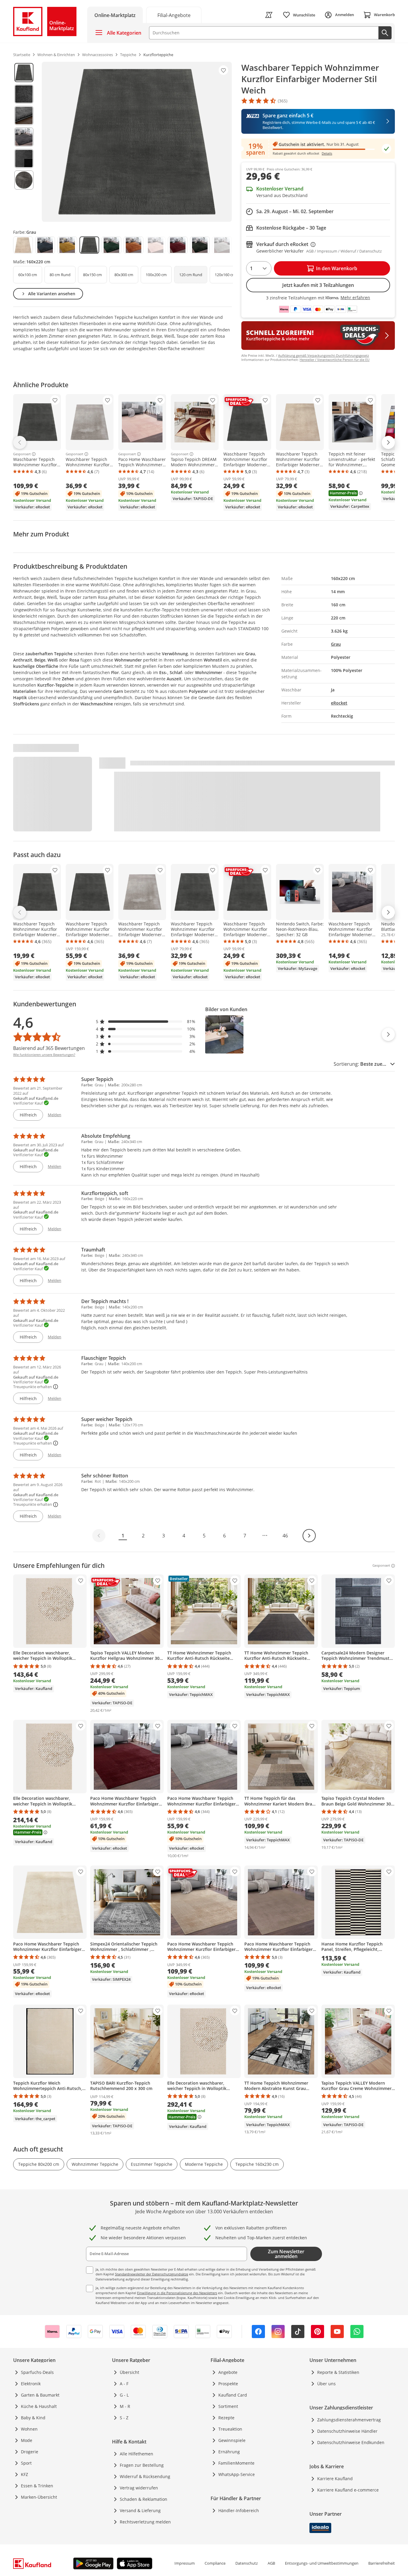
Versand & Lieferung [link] (140, 2510)
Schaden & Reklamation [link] (144, 2499)
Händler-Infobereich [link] (239, 2510)
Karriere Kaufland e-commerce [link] (348, 2490)
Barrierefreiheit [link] (382, 2563)
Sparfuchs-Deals (37, 2372)
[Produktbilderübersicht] (24, 142)
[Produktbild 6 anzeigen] (24, 180)
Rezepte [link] (226, 2418)
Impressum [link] (185, 2563)
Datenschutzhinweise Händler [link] (347, 2431)
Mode (27, 2440)
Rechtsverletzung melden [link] (145, 2522)
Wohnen (29, 2429)
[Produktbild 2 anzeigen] (24, 94)
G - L (124, 2395)
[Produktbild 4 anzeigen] (24, 137)
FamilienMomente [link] (236, 2463)
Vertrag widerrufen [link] (139, 2488)
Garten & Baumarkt (40, 2395)
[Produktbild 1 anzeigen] (24, 73)
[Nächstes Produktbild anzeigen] (388, 1034)
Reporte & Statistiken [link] (338, 2372)
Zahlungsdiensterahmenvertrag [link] (349, 2420)
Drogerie (30, 2452)
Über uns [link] (326, 2384)
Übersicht (129, 2372)
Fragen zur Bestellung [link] (142, 2465)
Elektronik (31, 2384)
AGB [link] (271, 2563)
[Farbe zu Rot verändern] (178, 245)
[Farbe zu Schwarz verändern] (200, 245)
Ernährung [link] (229, 2452)
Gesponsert (22, 454)
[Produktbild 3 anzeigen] (24, 116)
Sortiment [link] (228, 2406)
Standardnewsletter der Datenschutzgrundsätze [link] (152, 2274)
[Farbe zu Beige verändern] (23, 245)
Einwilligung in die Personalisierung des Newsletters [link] (177, 2293)
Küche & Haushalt (39, 2406)
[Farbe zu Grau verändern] (89, 245)
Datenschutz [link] (247, 2563)
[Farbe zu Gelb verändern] (67, 245)
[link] (174, 15)
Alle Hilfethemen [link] (136, 2454)
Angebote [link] (228, 2372)
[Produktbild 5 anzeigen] (24, 159)
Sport (26, 2463)
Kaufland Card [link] (233, 2395)
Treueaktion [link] (230, 2429)
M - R (125, 2406)
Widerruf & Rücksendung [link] (145, 2476)
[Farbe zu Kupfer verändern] (134, 245)
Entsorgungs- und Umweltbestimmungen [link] (322, 2563)
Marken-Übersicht (39, 2497)
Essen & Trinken (37, 2486)
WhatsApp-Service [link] (237, 2474)
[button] (146, 1021)
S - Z (124, 2418)
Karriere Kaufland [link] (335, 2479)
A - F (124, 2384)
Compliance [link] (215, 2563)
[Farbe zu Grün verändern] (111, 245)
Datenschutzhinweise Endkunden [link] (351, 2442)
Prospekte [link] (228, 2384)
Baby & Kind (33, 2418)
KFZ (24, 2474)
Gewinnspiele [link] (232, 2440)
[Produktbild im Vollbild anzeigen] (137, 142)
